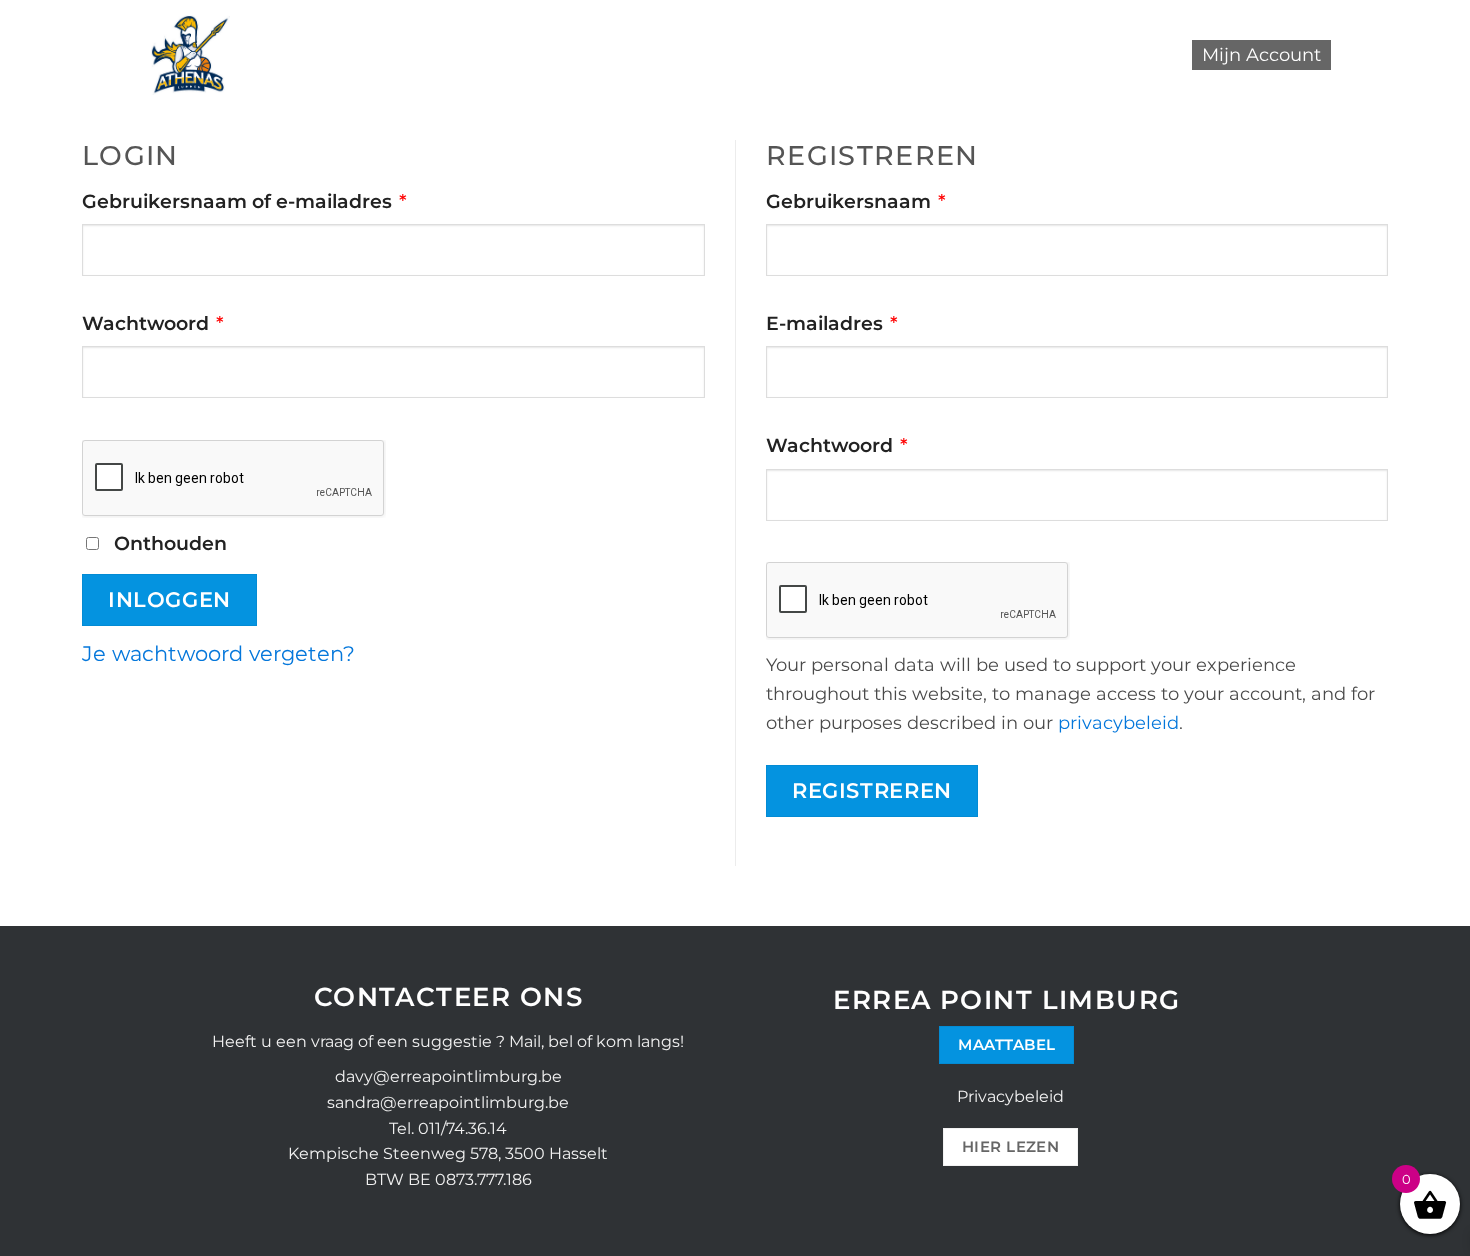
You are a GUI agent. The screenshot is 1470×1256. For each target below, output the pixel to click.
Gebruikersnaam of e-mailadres (278, 200)
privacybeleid (1118, 722)
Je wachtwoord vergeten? (218, 653)
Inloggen (169, 599)
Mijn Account (1261, 55)
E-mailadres (865, 322)
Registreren (872, 790)
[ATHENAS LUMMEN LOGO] (190, 55)
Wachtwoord (186, 322)
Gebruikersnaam (889, 200)
